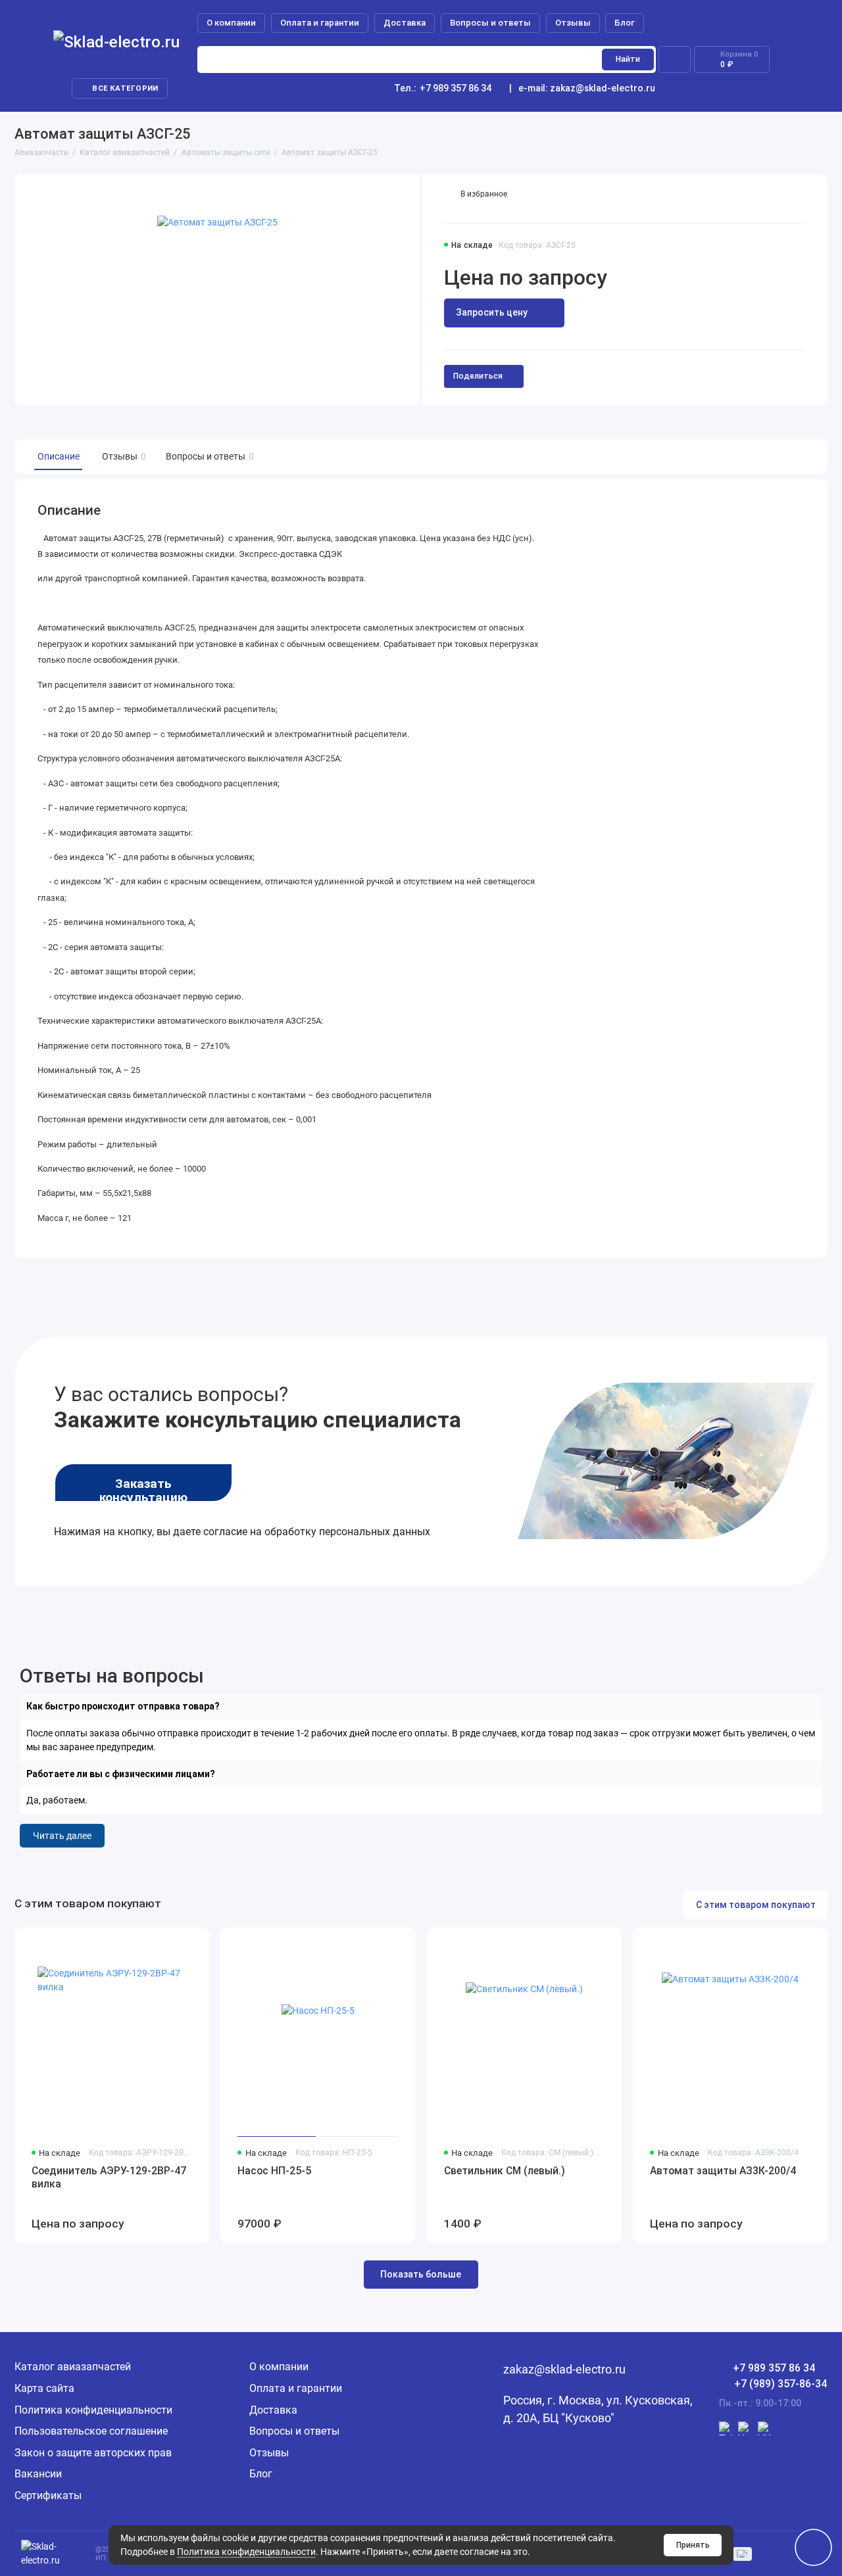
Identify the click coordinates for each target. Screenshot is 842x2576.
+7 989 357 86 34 (443, 88)
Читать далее (62, 1836)
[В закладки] (193, 1944)
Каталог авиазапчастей (73, 2367)
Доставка (405, 23)
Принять (693, 2545)
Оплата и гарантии (320, 23)
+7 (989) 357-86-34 (780, 2384)
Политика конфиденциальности (246, 2552)
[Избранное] (675, 59)
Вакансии (38, 2474)
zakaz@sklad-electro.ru (603, 88)
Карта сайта (44, 2388)
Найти (628, 59)
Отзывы (573, 23)
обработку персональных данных (347, 1532)
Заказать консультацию (143, 1489)
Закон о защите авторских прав (93, 2453)
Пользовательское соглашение (91, 2431)
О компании (231, 23)
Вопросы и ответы (490, 23)
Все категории (125, 88)
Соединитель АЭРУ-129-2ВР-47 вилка (109, 2178)
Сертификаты (48, 2495)
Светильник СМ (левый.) (505, 2171)
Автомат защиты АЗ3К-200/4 (723, 2171)
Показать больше (421, 2274)
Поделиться (478, 376)
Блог (625, 23)
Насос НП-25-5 (274, 2171)
